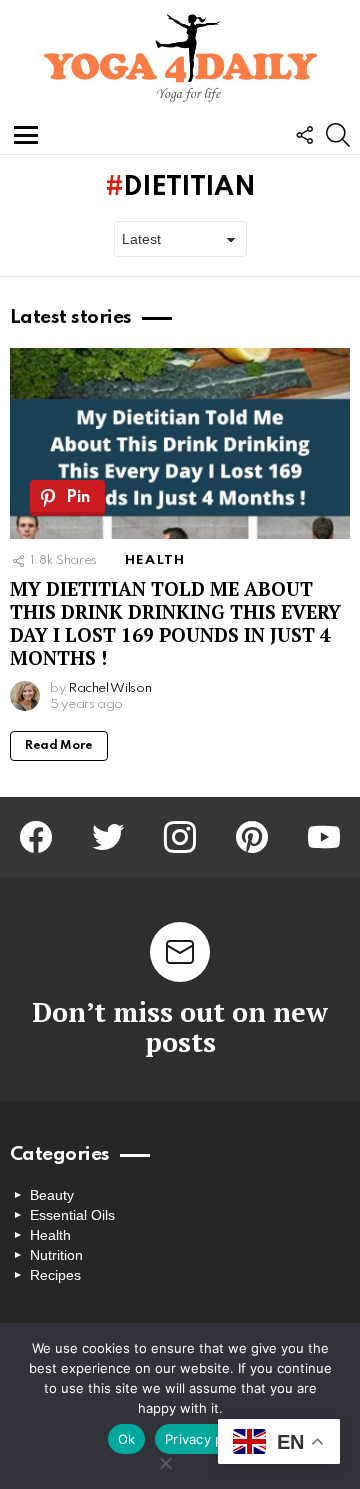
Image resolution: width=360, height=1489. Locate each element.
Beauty (52, 1195)
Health (155, 560)
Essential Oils (72, 1215)
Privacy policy (209, 1439)
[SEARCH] (338, 135)
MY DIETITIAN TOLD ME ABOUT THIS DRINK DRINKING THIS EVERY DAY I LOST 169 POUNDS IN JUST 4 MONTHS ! (175, 623)
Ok (127, 1439)
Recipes (55, 1275)
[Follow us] (304, 135)
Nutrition (56, 1255)
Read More (59, 746)
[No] (165, 1460)
